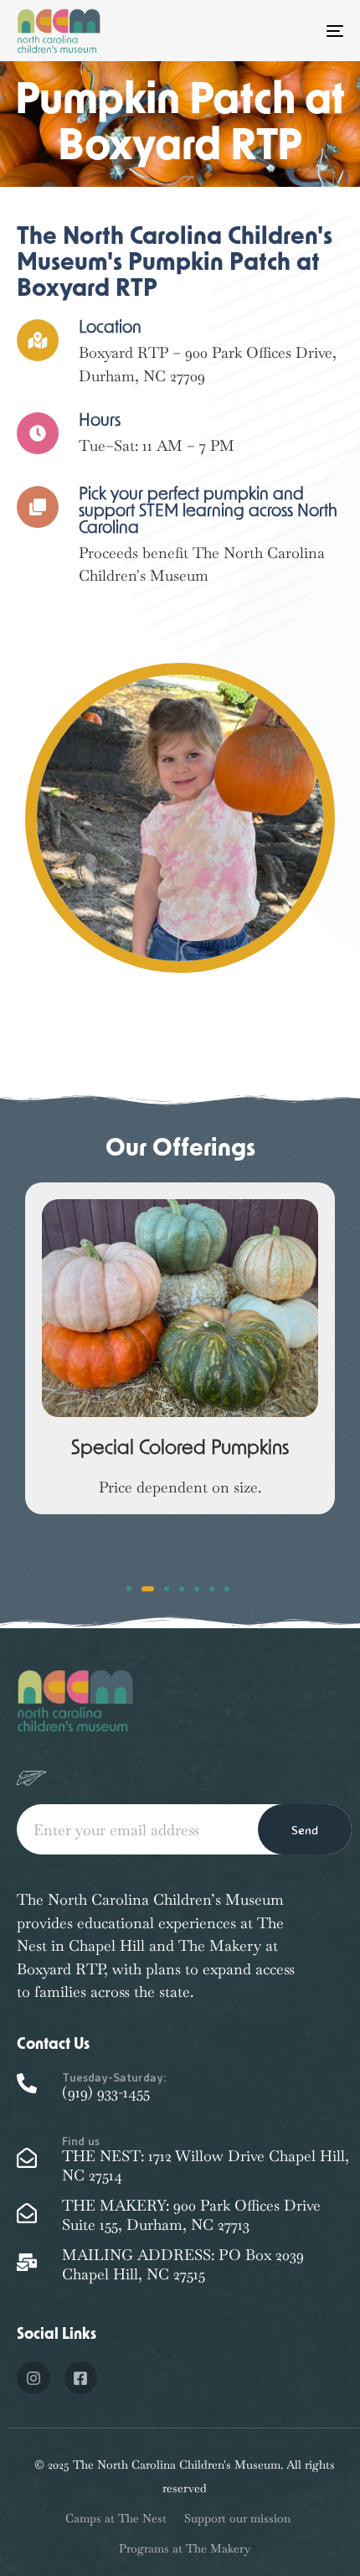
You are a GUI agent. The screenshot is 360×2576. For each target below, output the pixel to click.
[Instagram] (33, 2378)
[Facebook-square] (81, 2378)
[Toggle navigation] (289, 31)
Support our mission (237, 2518)
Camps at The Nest (116, 2518)
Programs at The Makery (185, 2548)
